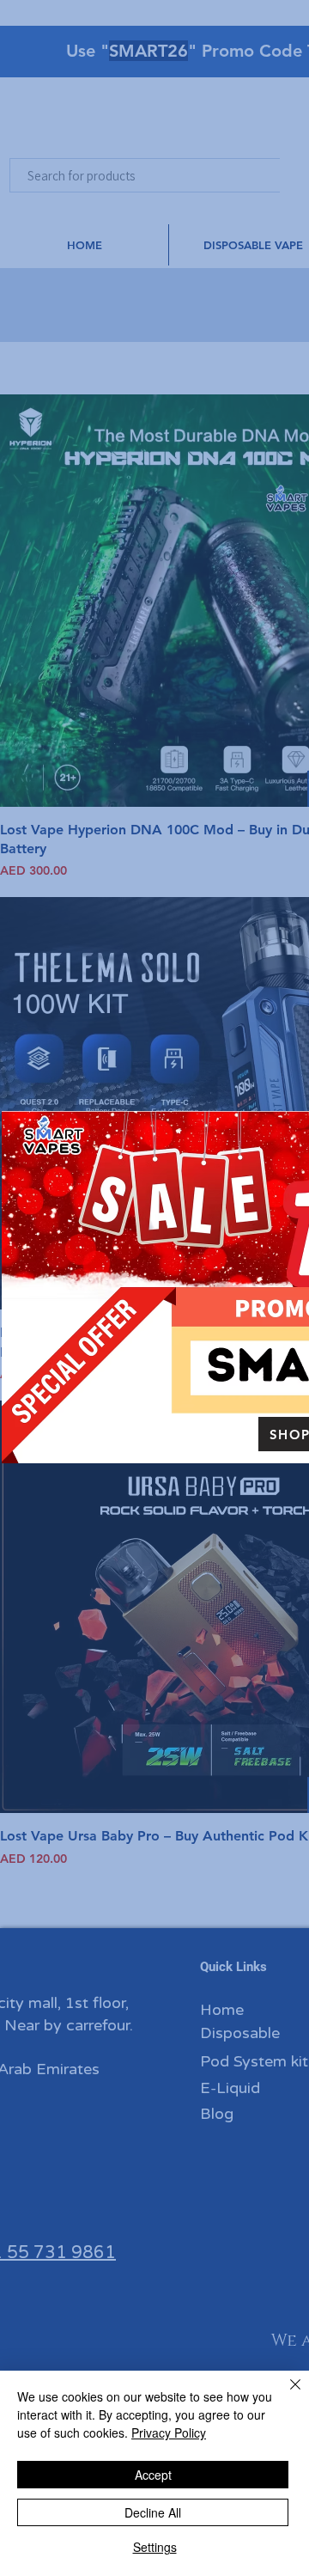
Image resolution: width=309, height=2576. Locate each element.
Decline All (153, 2512)
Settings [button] (155, 2547)
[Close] (285, 2395)
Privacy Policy (169, 2433)
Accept (153, 2475)
